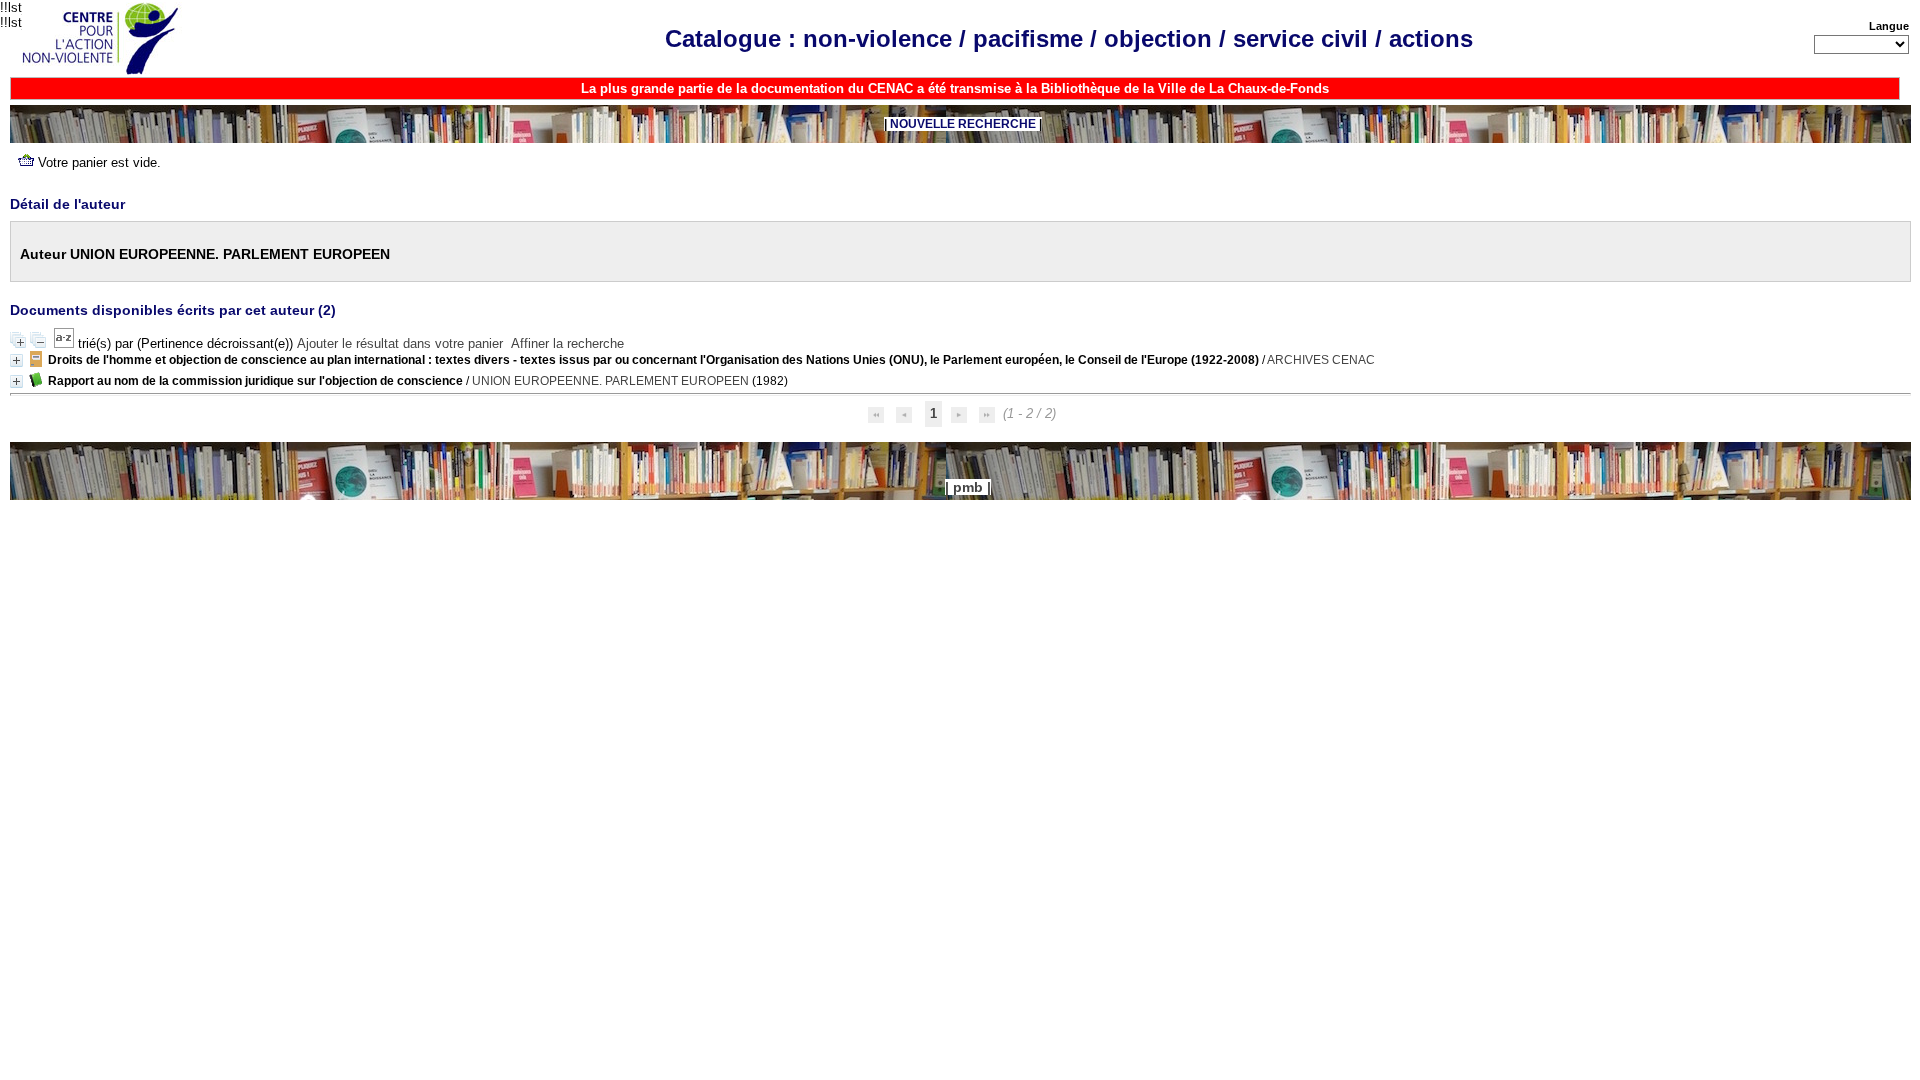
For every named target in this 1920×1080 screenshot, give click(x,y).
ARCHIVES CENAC (1321, 360)
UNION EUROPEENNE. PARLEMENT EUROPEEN (610, 381)
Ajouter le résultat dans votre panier (400, 343)
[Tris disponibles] (66, 343)
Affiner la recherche (567, 343)
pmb (968, 487)
